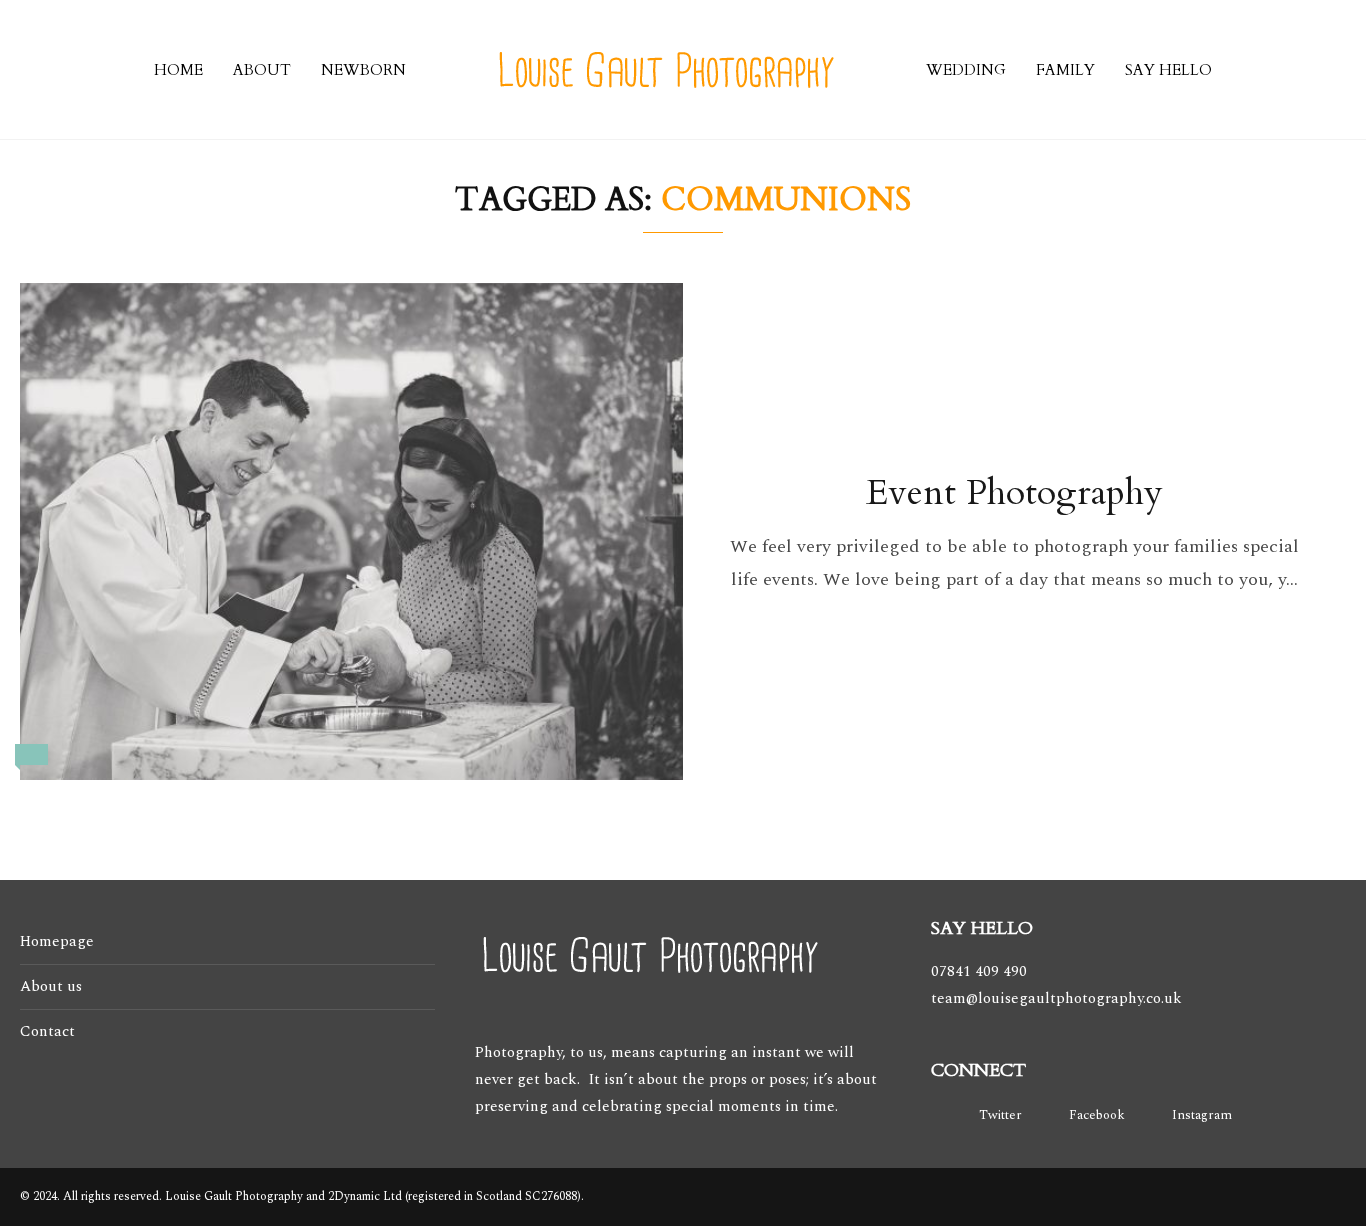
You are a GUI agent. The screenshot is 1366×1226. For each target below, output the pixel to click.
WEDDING (966, 70)
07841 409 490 (979, 971)
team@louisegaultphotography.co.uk (1056, 998)
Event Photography (1014, 492)
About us (51, 986)
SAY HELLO (1168, 70)
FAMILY (1065, 70)
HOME (178, 70)
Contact (47, 1031)
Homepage (57, 941)
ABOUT (262, 70)
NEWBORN (363, 70)
